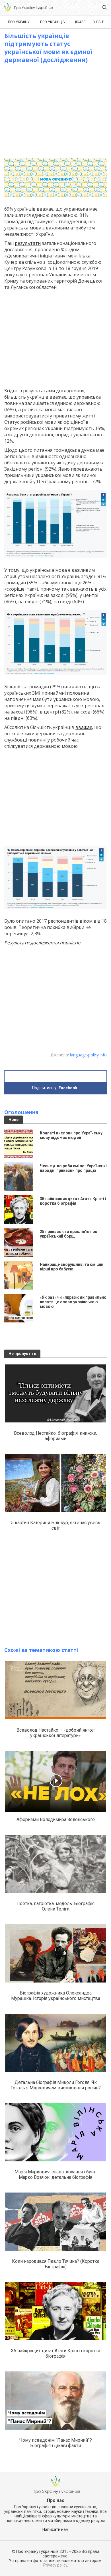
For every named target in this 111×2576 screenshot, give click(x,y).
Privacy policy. (56, 2565)
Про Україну (19, 22)
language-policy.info (88, 1055)
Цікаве (80, 22)
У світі (99, 22)
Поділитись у (55, 1088)
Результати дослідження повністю (42, 943)
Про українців (53, 22)
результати (28, 243)
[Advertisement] (55, 111)
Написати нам (55, 2529)
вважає (84, 727)
